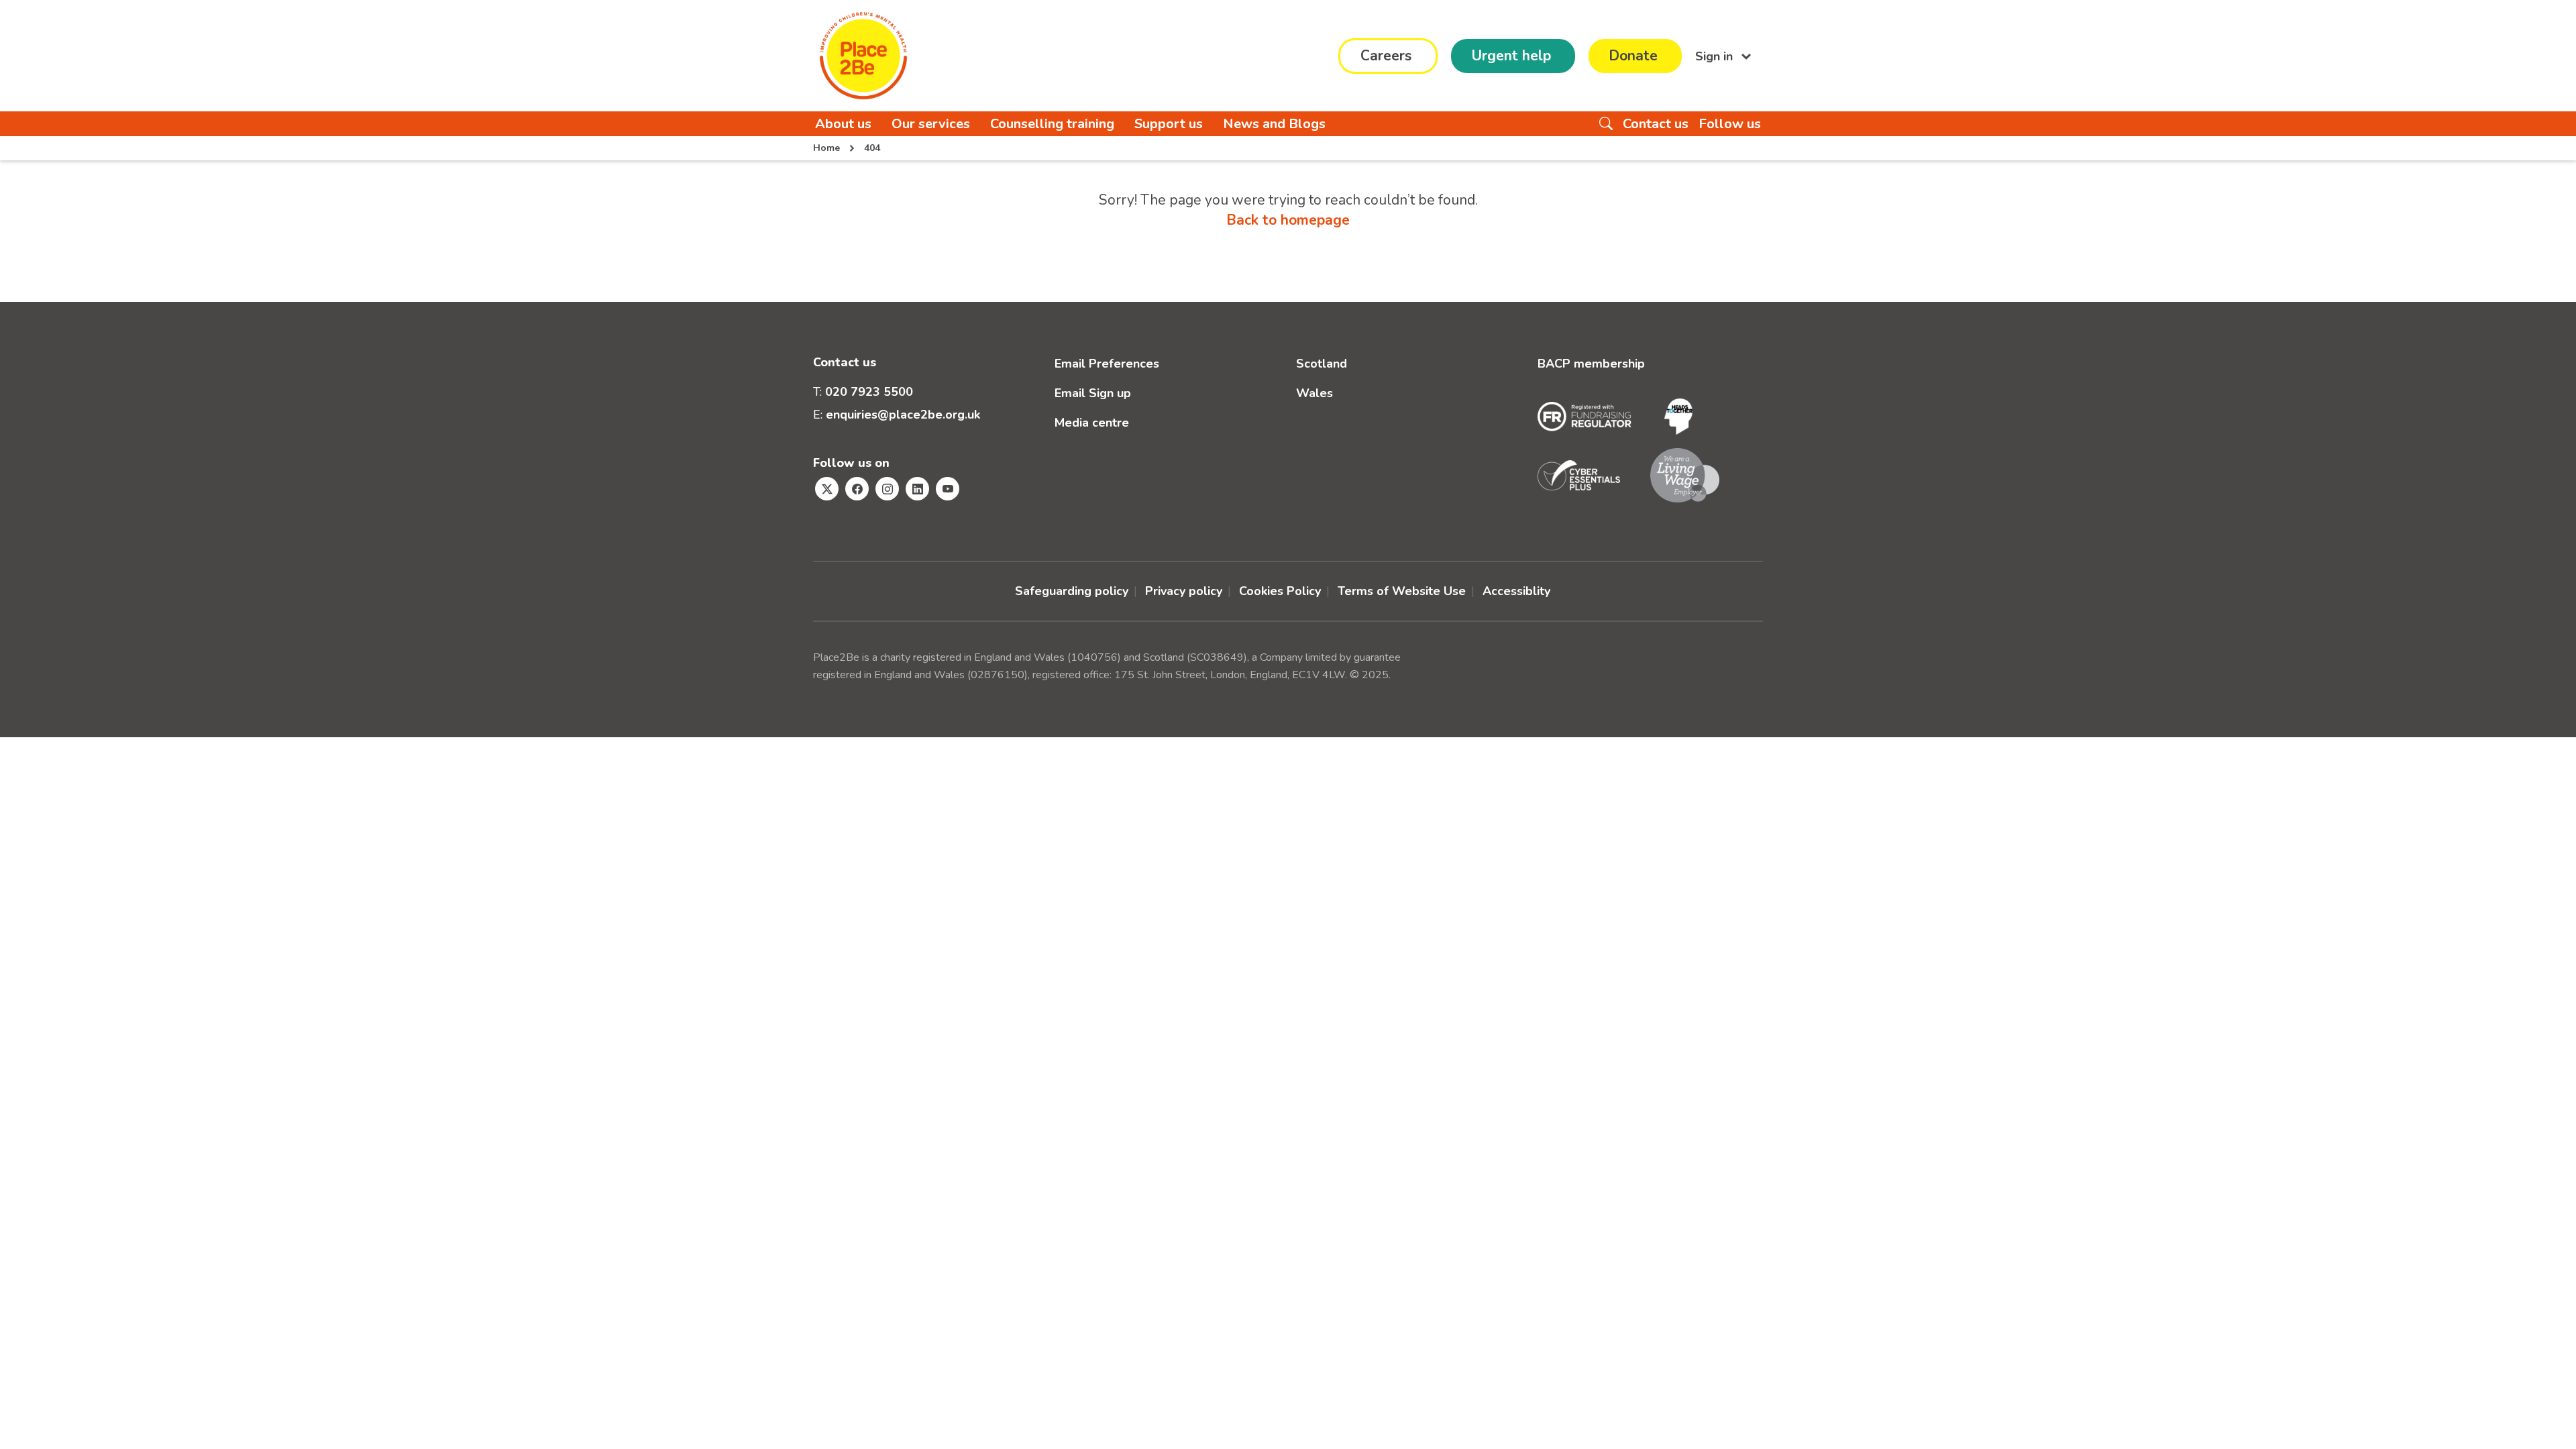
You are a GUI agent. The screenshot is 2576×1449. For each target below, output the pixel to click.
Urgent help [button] (1511, 56)
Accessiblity (1516, 591)
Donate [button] (1633, 56)
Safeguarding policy (1072, 591)
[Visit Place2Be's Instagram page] (887, 489)
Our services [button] (931, 124)
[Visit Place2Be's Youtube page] (948, 489)
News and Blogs (1274, 124)
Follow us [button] (1730, 124)
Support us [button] (1169, 124)
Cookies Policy (1280, 591)
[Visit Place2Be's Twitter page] (827, 489)
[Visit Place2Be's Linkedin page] (917, 489)
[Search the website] (1606, 124)
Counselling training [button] (1052, 124)
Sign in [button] (1716, 56)
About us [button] (843, 124)
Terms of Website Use (1402, 591)
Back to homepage (1288, 220)
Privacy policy (1184, 591)
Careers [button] (1386, 56)
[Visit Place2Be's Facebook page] (857, 489)
